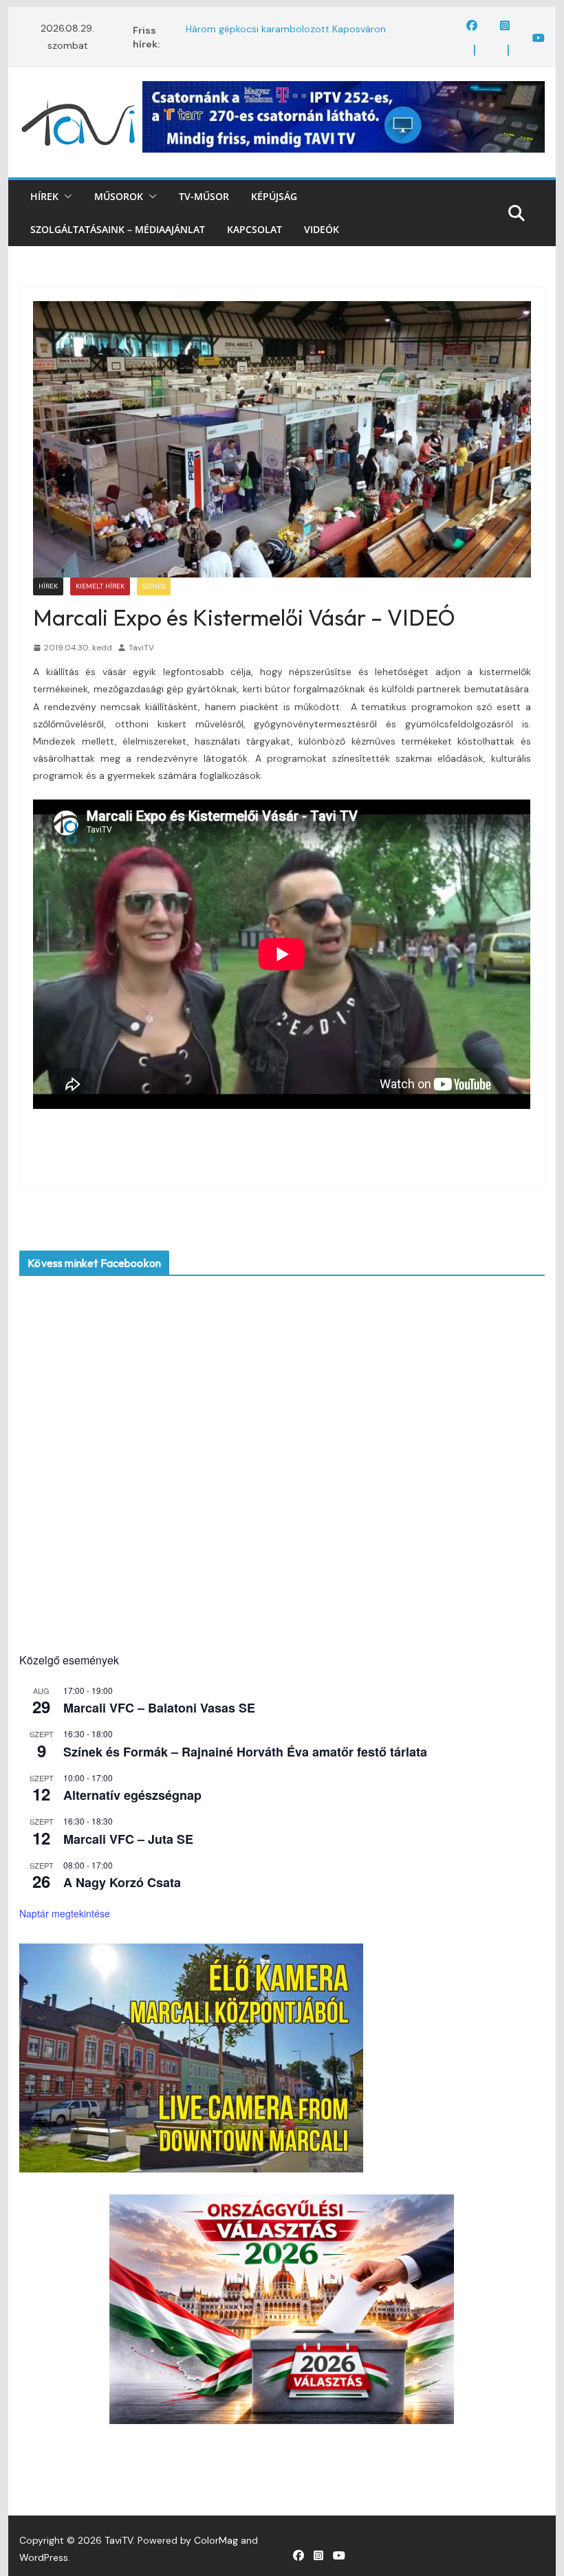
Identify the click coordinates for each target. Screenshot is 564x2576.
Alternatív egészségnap (132, 1795)
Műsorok (119, 196)
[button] (65, 197)
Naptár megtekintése (65, 1913)
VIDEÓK (322, 229)
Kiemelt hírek (100, 586)
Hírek (44, 196)
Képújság (274, 196)
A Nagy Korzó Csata (122, 1882)
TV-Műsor (204, 196)
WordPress (44, 2557)
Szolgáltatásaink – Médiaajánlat (118, 229)
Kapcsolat (254, 229)
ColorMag (216, 2540)
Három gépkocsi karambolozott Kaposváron (286, 30)
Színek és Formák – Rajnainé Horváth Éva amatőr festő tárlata (245, 1752)
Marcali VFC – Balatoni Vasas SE (159, 1708)
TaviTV (141, 648)
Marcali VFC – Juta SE (128, 1839)
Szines (154, 586)
